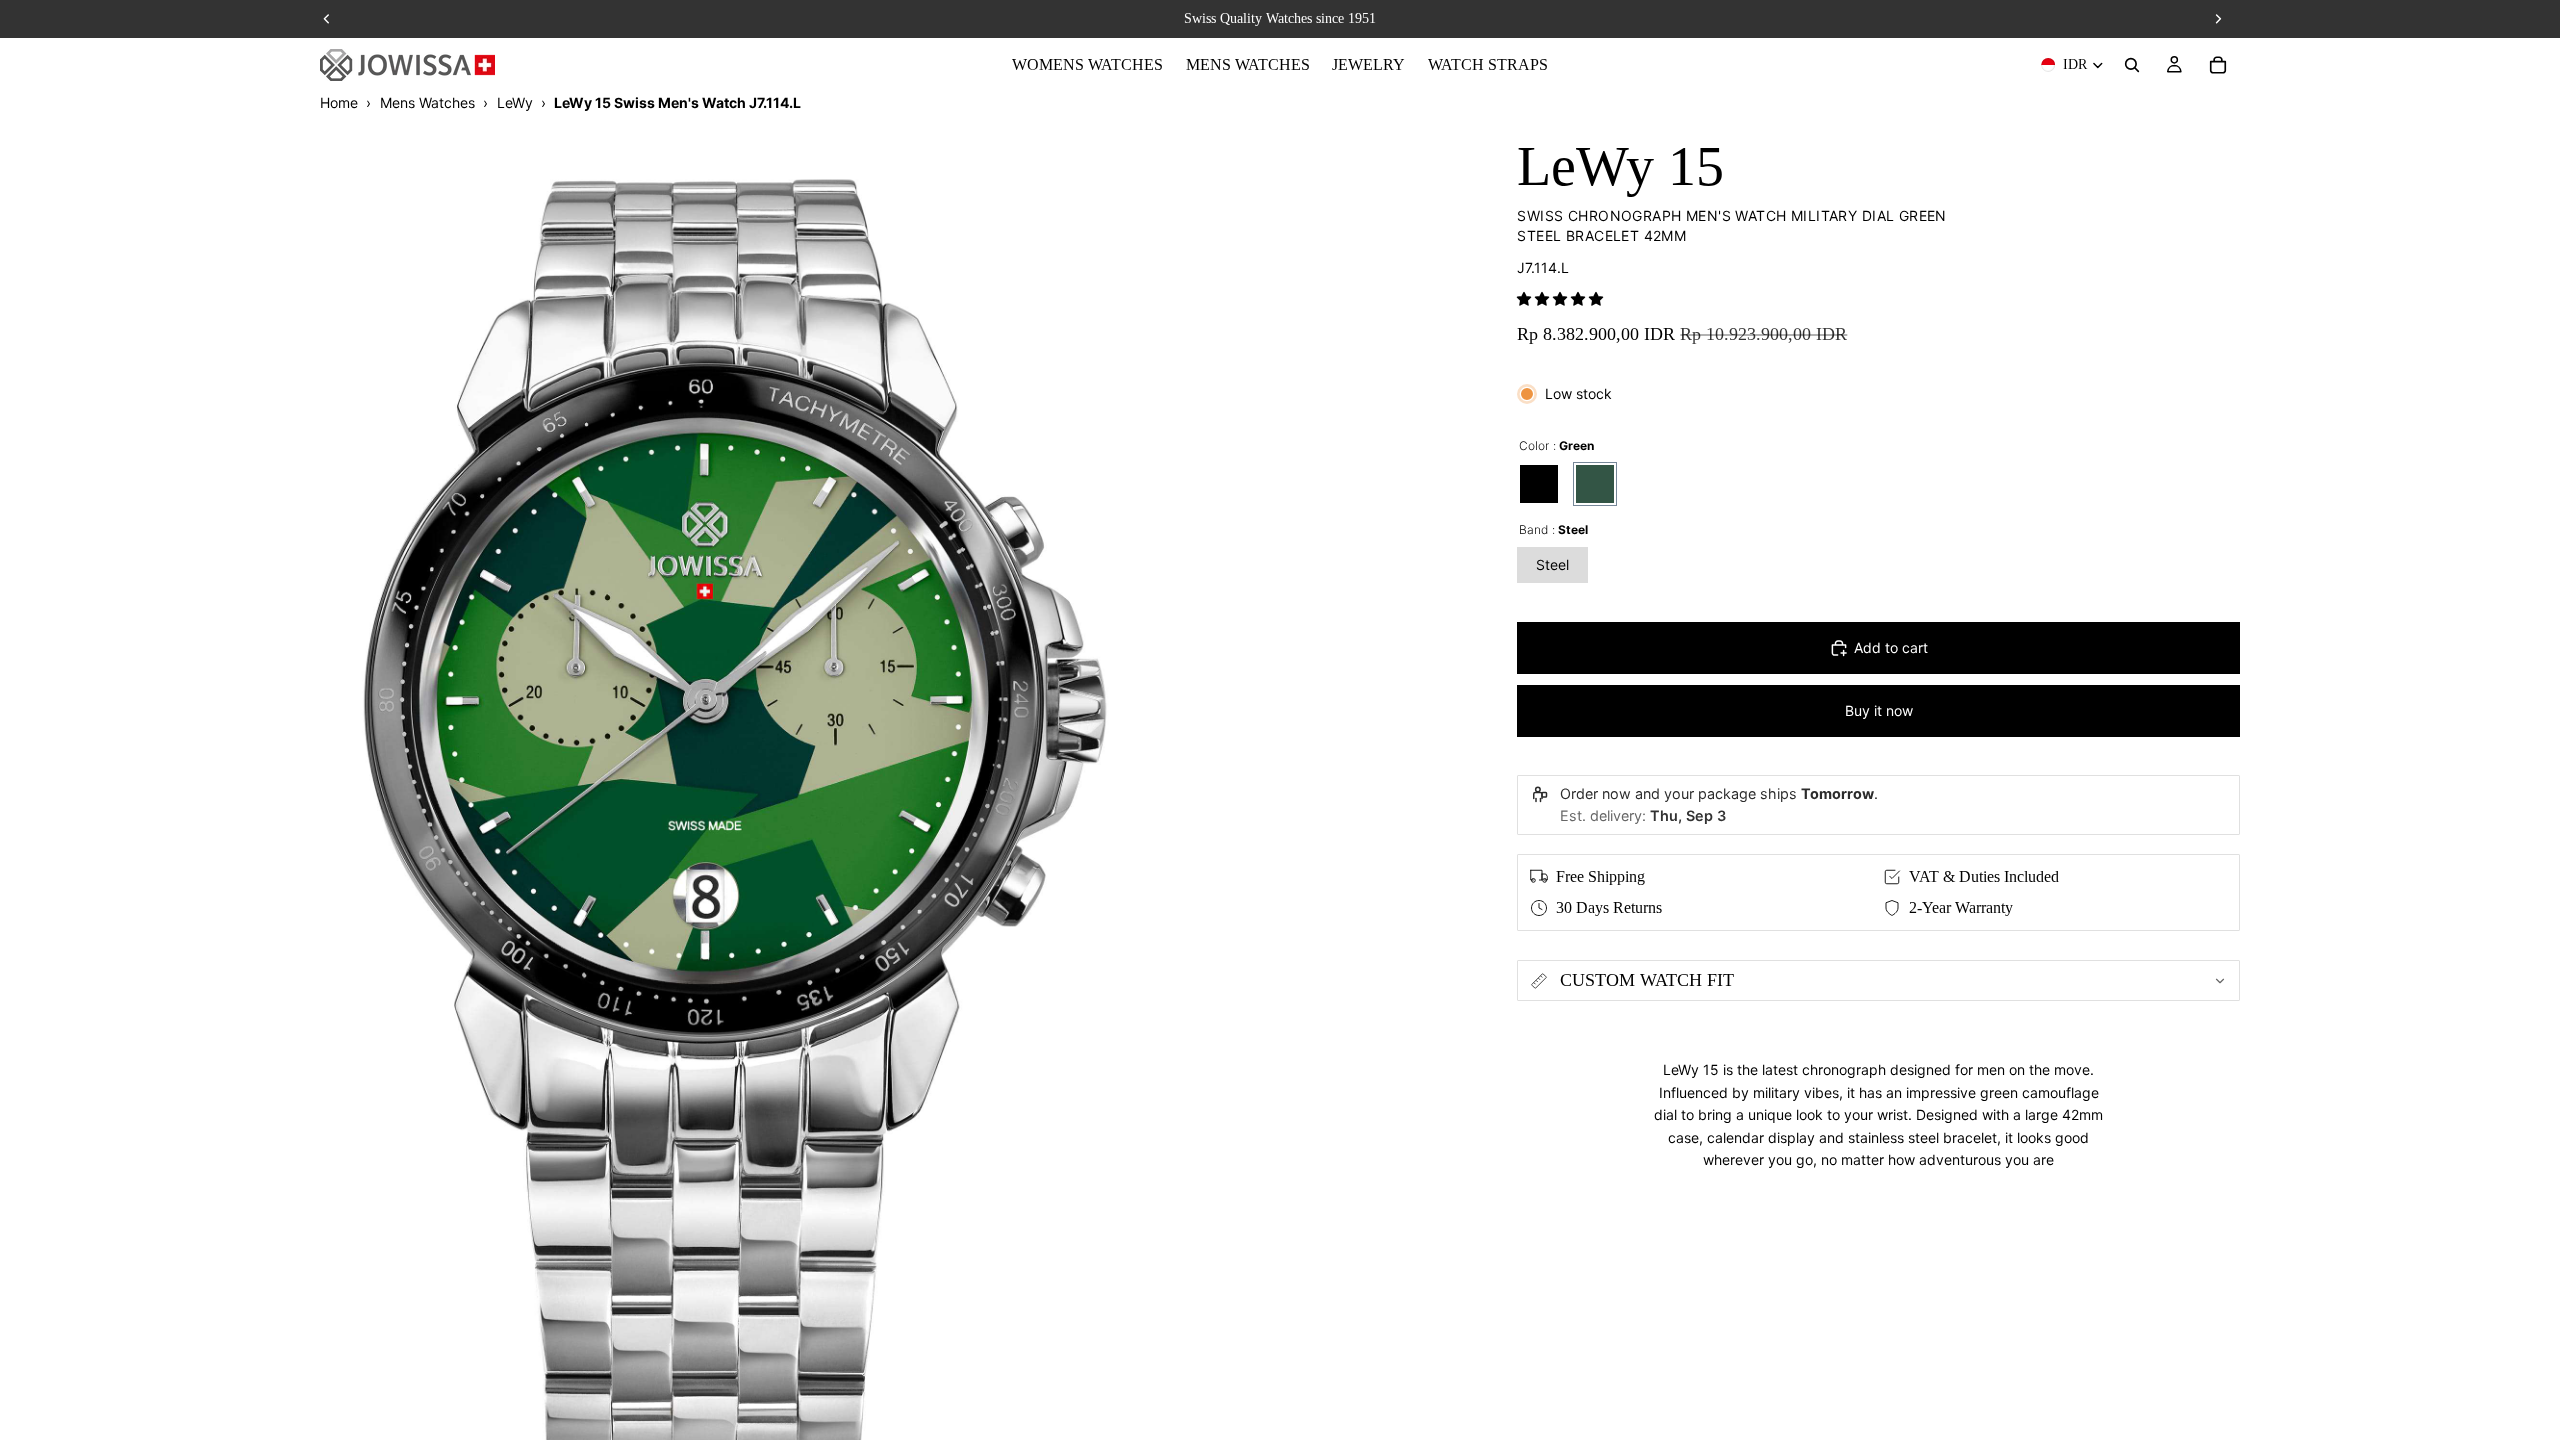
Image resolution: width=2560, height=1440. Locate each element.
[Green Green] (1595, 484)
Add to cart (1891, 647)
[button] (1560, 298)
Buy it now (1879, 710)
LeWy (515, 102)
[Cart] (2218, 65)
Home (339, 102)
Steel (1552, 564)
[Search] (2132, 65)
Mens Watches (427, 102)
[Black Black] (1539, 484)
